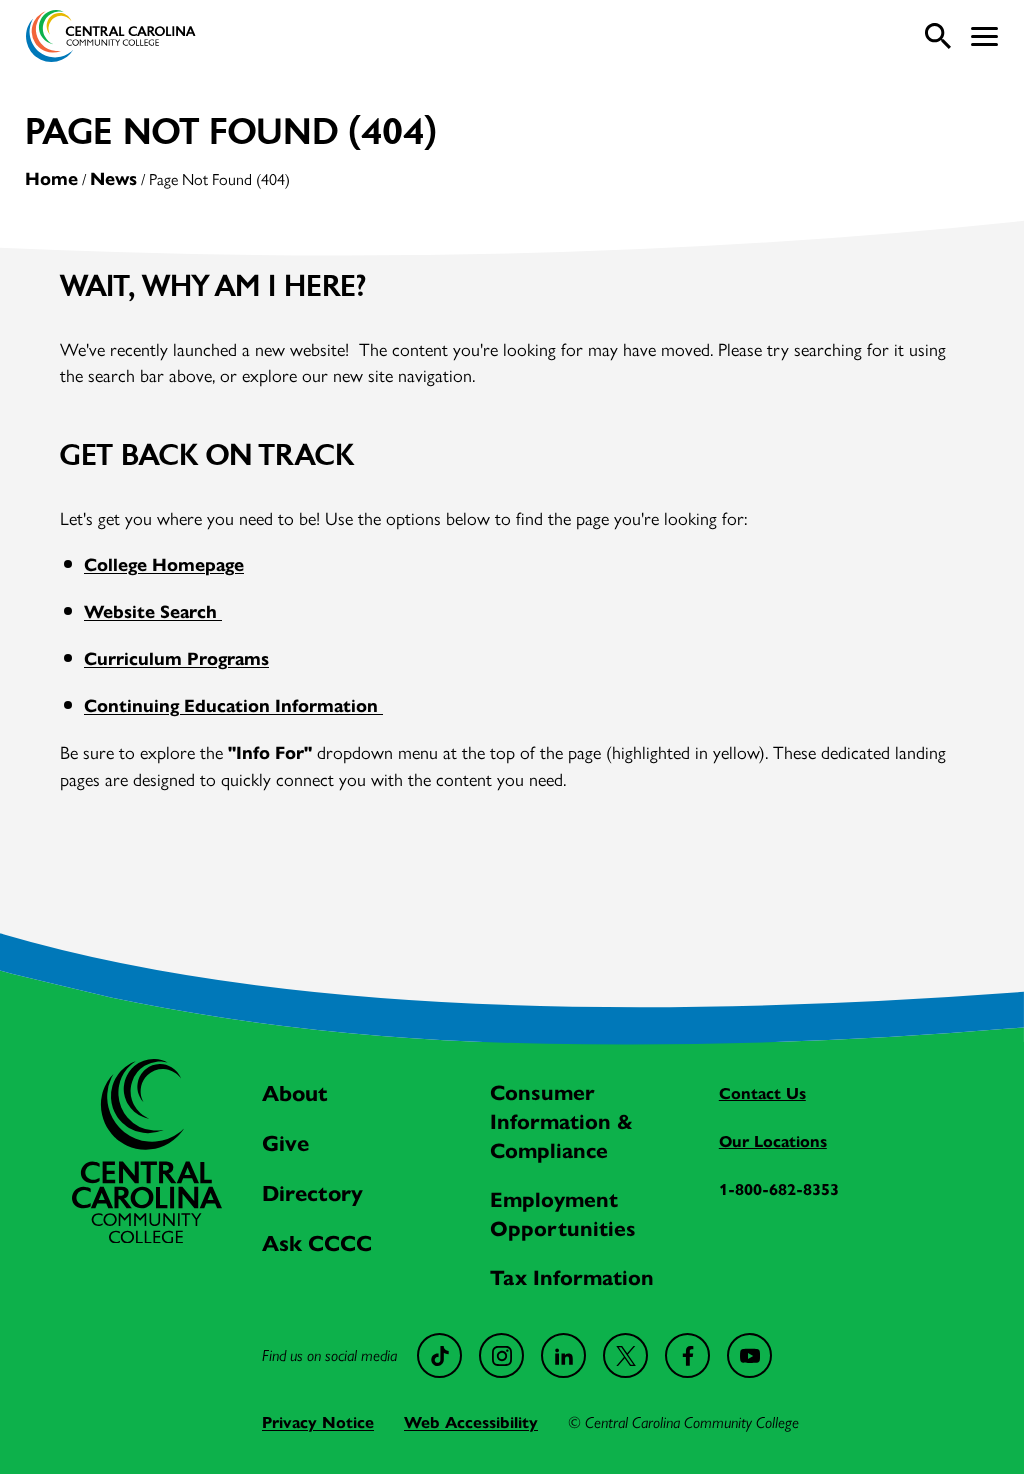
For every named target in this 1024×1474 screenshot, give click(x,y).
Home (51, 179)
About (295, 1093)
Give (285, 1143)
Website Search (153, 612)
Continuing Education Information (233, 706)
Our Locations (773, 1141)
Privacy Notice (318, 1422)
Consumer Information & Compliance (561, 1122)
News (113, 179)
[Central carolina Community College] (147, 1236)
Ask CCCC (317, 1243)
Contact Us (762, 1093)
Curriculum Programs (176, 659)
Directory (312, 1193)
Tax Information (572, 1278)
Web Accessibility (471, 1422)
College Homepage (164, 565)
